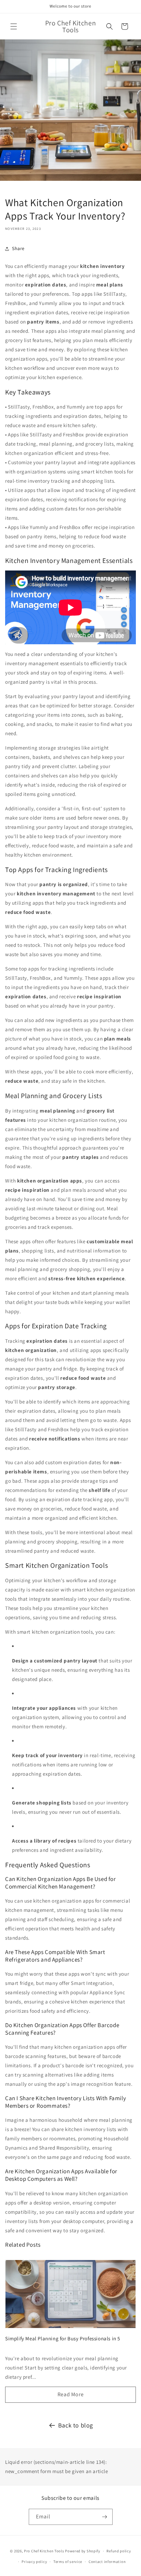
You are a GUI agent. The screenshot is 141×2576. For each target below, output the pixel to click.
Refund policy (119, 2551)
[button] (14, 26)
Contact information (107, 2562)
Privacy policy (34, 2562)
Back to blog (76, 2425)
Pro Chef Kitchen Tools (44, 2551)
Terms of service (68, 2562)
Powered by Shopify (83, 2551)
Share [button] (18, 248)
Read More (70, 2394)
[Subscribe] (105, 2517)
